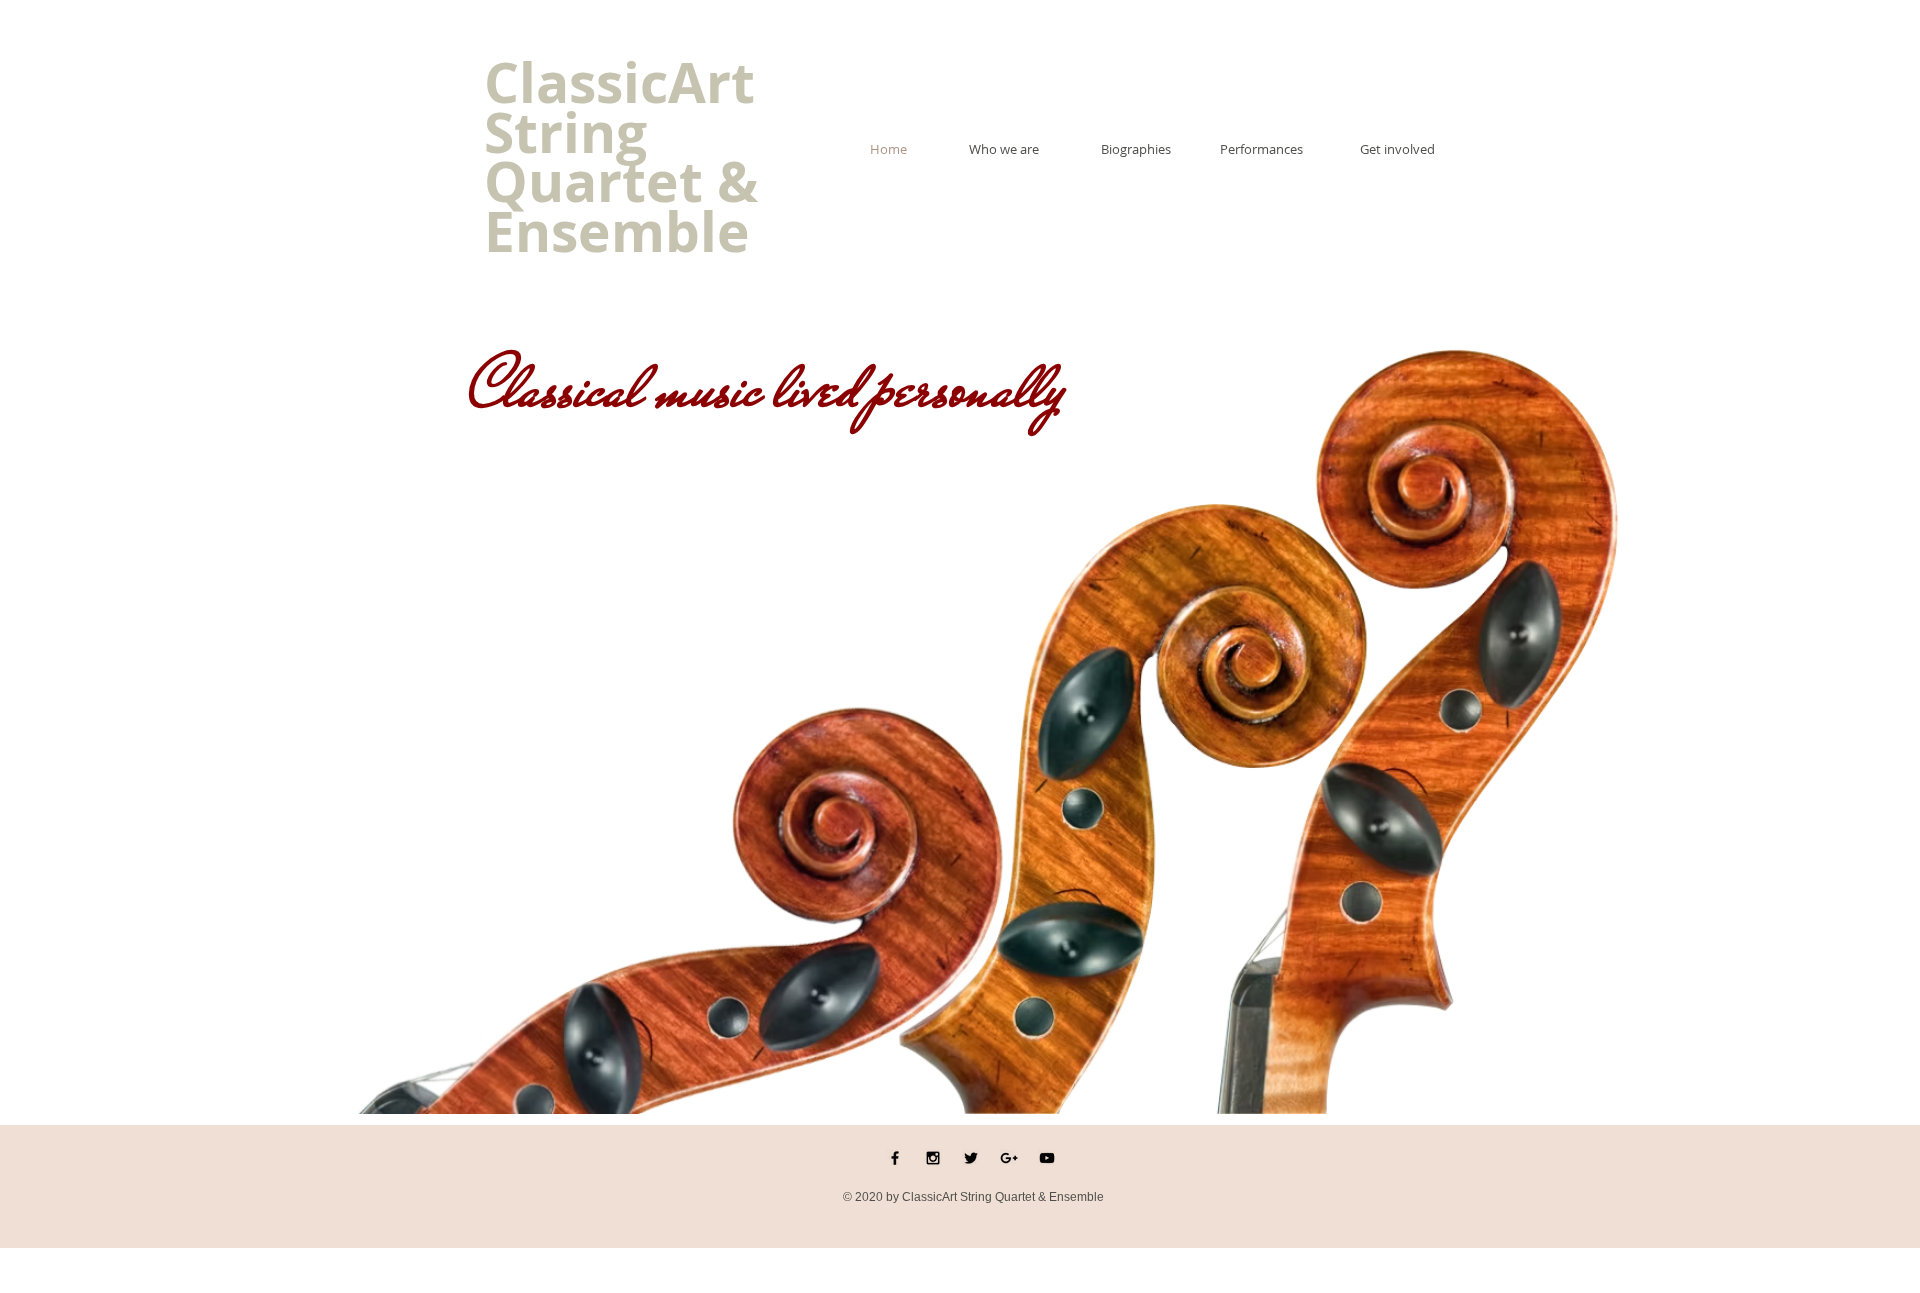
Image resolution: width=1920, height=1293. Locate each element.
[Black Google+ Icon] (1009, 1158)
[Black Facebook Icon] (895, 1158)
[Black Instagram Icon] (933, 1158)
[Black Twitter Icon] (971, 1158)
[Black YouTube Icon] (1047, 1158)
